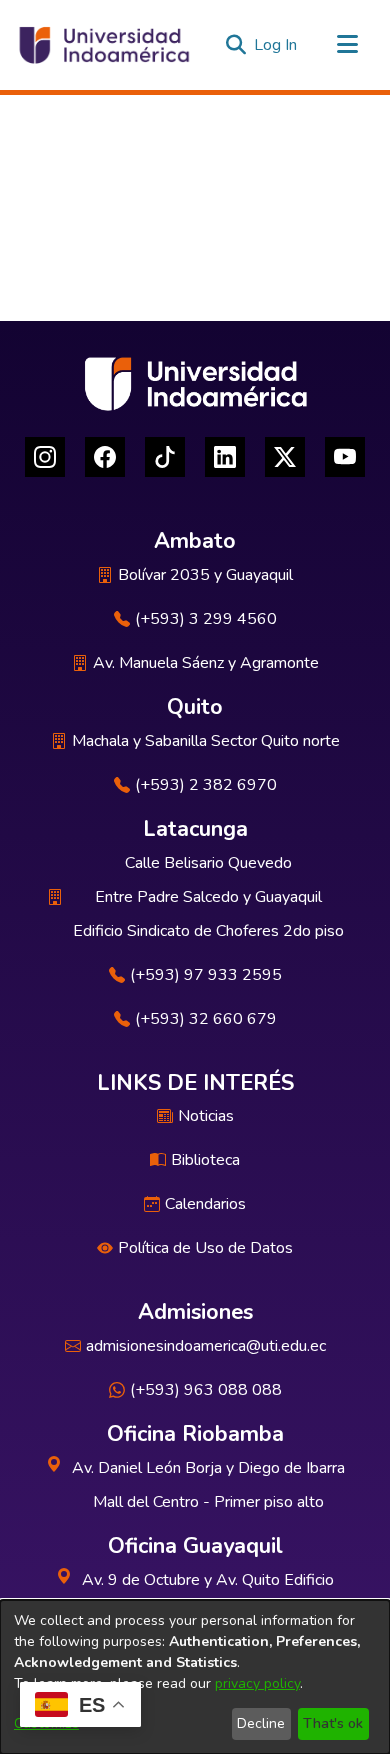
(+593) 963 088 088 (206, 1390)
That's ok (333, 1723)
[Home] (103, 45)
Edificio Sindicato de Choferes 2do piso (208, 931)
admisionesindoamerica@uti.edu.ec (206, 1346)
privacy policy (257, 1683)
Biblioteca (205, 1160)
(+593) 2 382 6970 (206, 785)
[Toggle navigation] (347, 45)
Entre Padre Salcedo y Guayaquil (208, 897)
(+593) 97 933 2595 (206, 975)
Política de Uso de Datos (205, 1248)
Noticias (206, 1116)
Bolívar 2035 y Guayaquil (205, 575)
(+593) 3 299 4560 (206, 619)
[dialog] (195, 1677)
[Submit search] (235, 45)
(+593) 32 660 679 (206, 1019)
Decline (261, 1723)
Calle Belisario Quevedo (208, 863)
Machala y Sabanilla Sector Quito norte (206, 741)
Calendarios (205, 1204)
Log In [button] (276, 45)
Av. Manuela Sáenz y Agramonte (206, 663)
